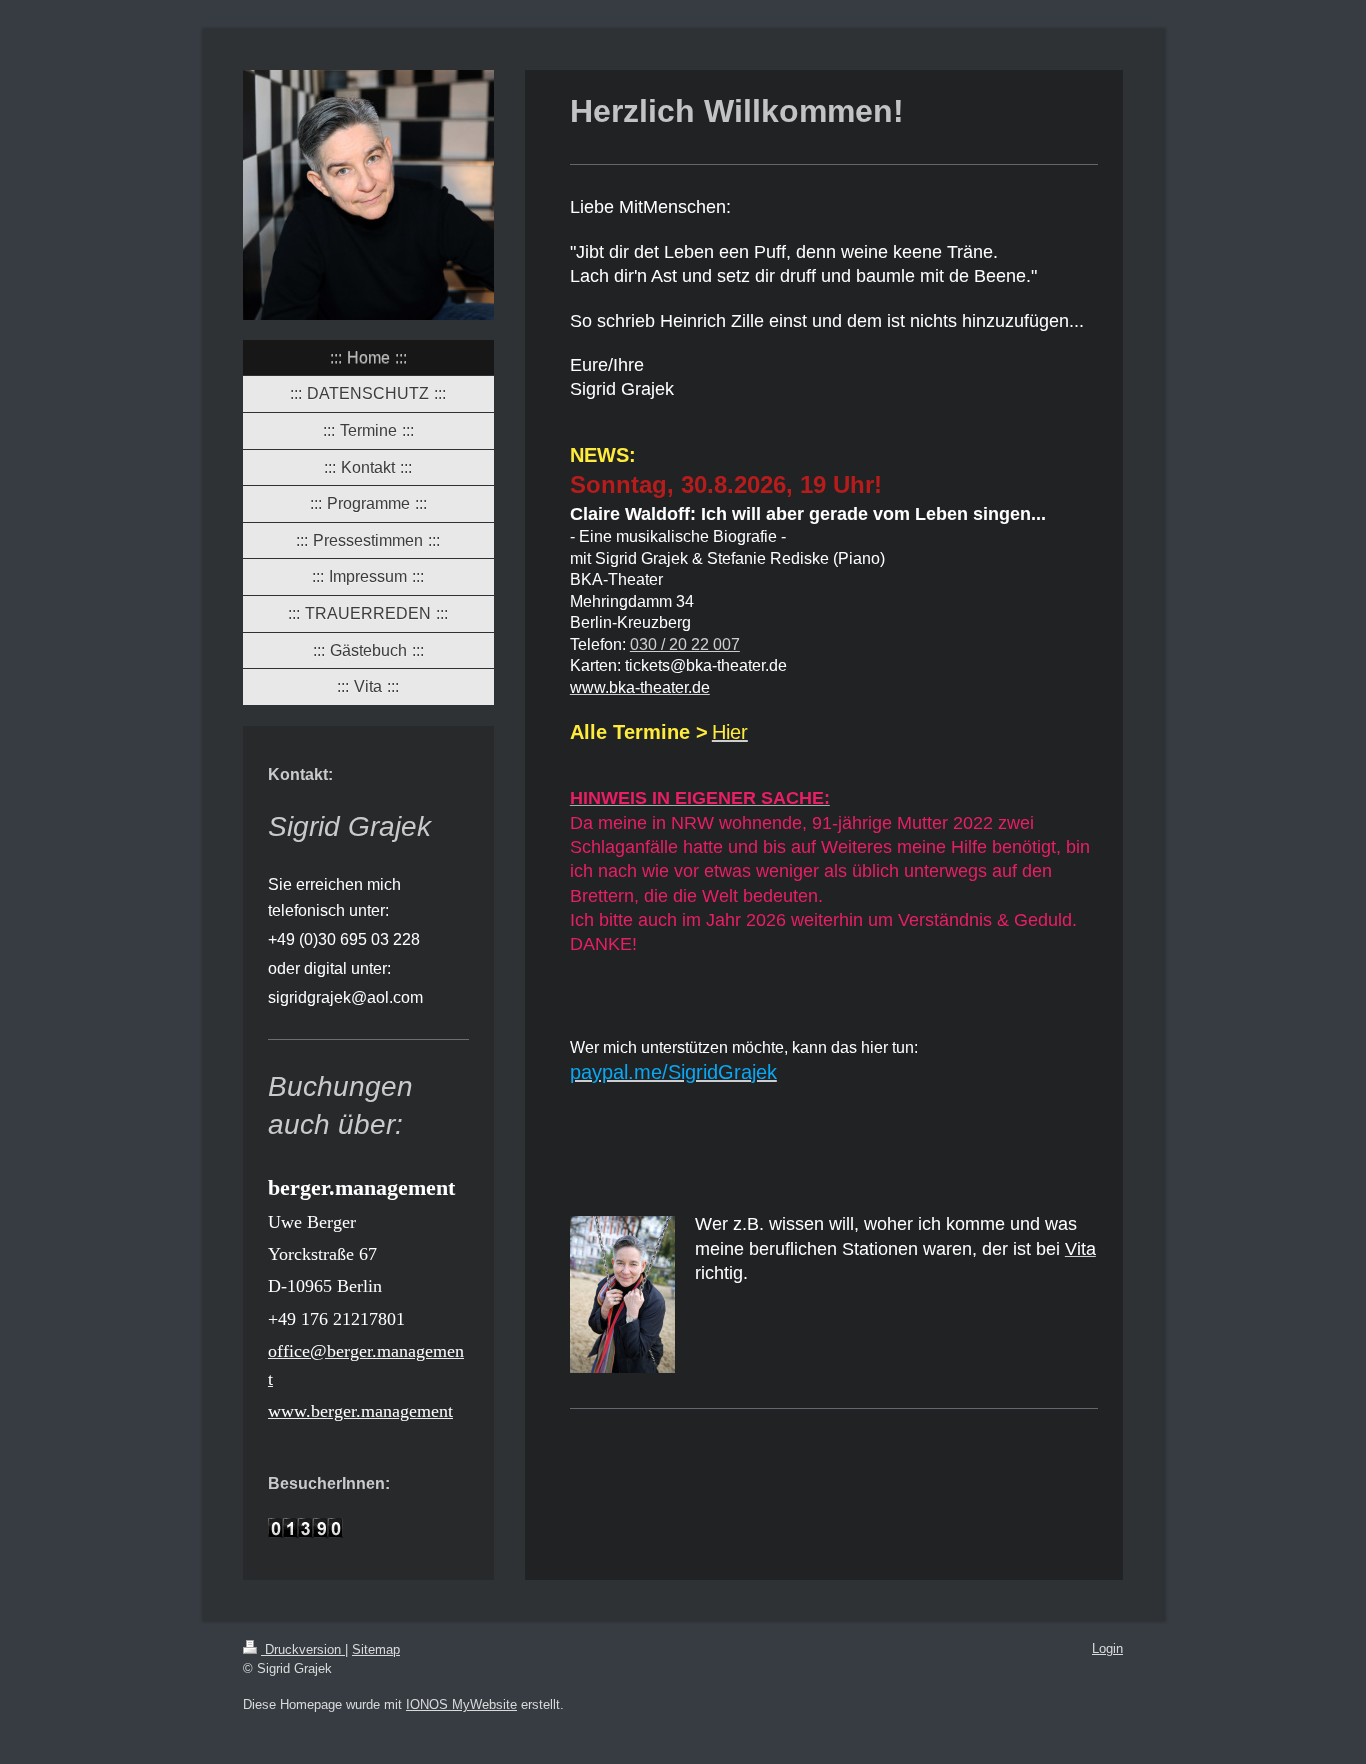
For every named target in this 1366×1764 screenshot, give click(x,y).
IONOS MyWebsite (461, 1704)
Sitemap (376, 1649)
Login (1107, 1648)
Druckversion (303, 1649)
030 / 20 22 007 (685, 644)
